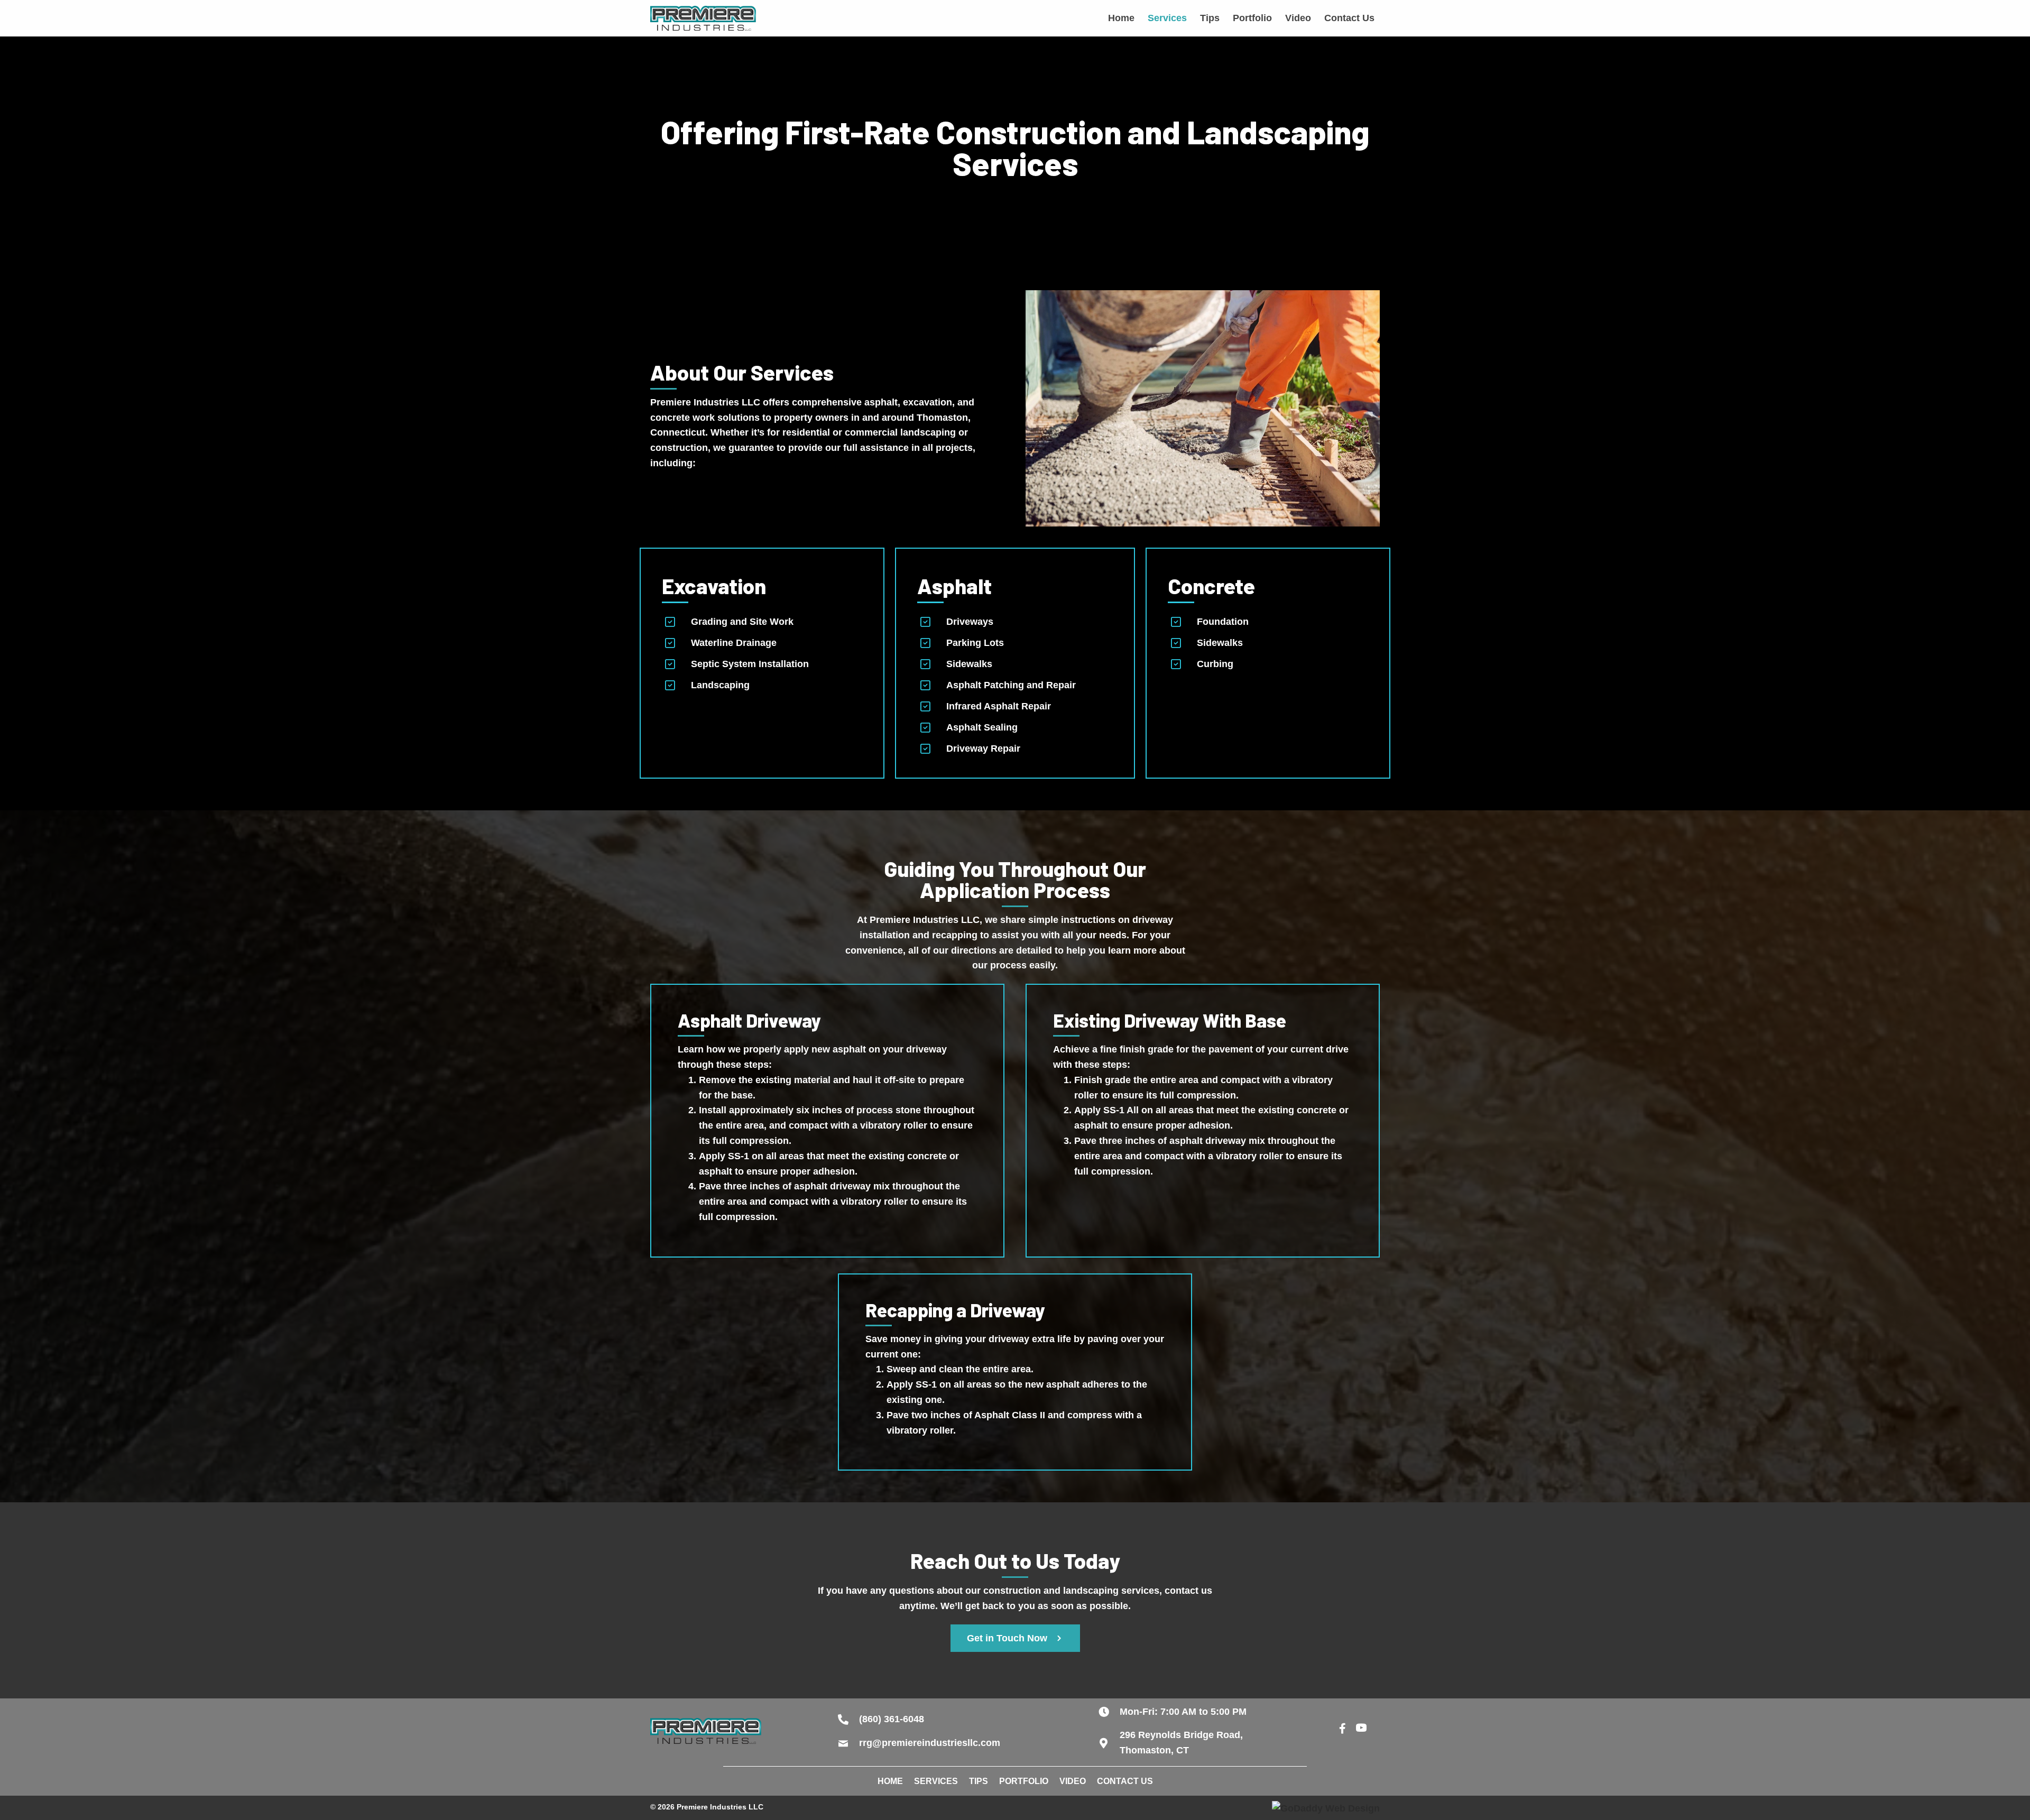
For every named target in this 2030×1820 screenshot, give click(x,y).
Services (936, 1781)
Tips (979, 1781)
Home (890, 1781)
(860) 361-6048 (892, 1719)
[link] (1121, 18)
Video (1073, 1781)
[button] (1015, 1638)
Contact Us (1125, 1781)
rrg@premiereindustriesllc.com (930, 1743)
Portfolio (1024, 1781)
